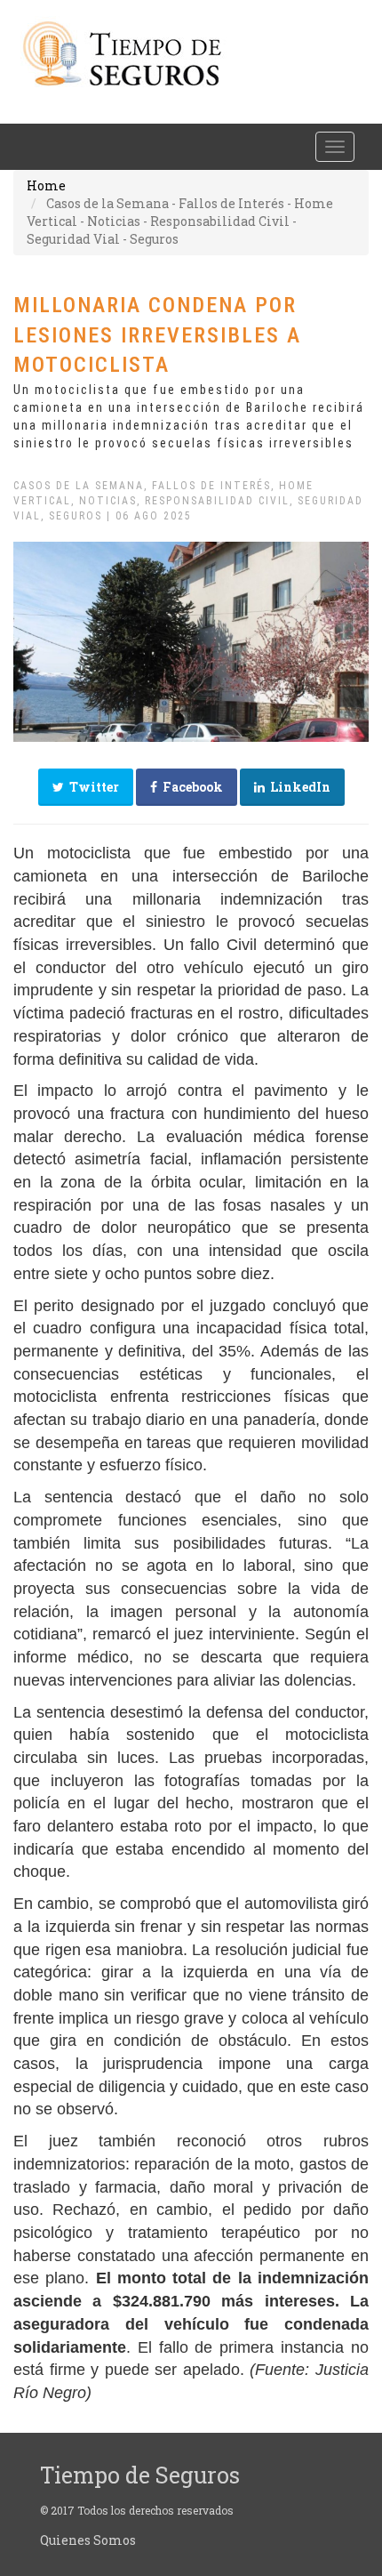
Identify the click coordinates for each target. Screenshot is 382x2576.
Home (46, 185)
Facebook (190, 787)
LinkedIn (298, 787)
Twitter (92, 787)
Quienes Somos (88, 2540)
